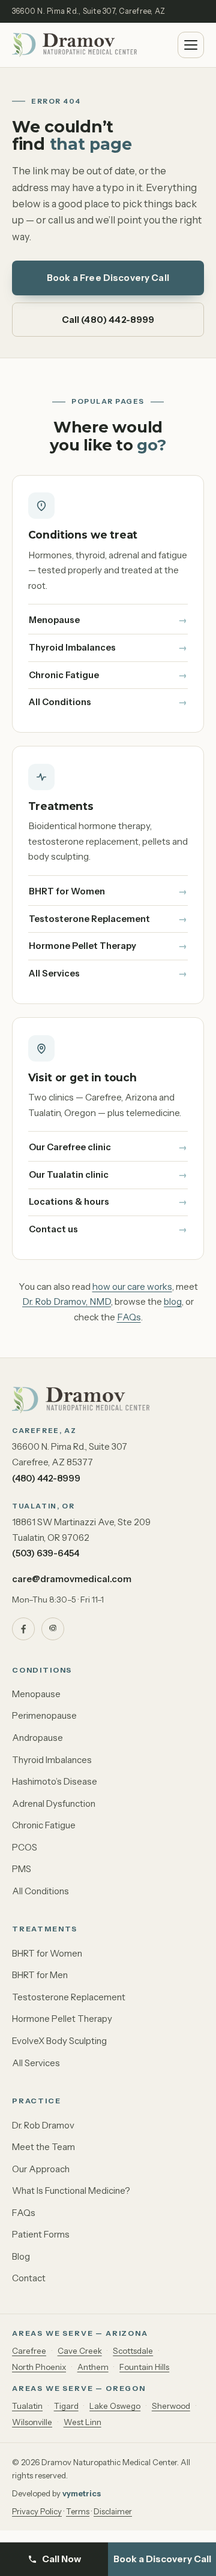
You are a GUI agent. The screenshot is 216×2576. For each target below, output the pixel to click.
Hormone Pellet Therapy (82, 946)
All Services (54, 973)
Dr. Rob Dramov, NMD (67, 1301)
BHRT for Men (40, 1975)
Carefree (29, 2351)
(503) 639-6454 (46, 1553)
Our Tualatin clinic (69, 1175)
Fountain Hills (144, 2367)
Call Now (61, 2559)
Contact (29, 2278)
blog (173, 1301)
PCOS (25, 1847)
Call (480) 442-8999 (108, 320)
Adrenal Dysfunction (54, 1803)
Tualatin (27, 2406)
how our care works (132, 1287)
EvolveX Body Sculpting (59, 2041)
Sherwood (171, 2406)
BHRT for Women (67, 891)
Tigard (66, 2406)
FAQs (129, 1317)
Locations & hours (69, 1202)
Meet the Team (43, 2147)
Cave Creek (80, 2351)
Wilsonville (32, 2422)
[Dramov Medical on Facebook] (23, 1629)
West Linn (82, 2422)
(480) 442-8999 (46, 1478)
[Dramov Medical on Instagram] (53, 1629)
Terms (78, 2511)
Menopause (54, 620)
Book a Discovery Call (162, 2559)
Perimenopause (44, 1715)
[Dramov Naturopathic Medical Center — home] (74, 45)
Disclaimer (113, 2511)
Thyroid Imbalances (72, 648)
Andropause (37, 1738)
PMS (22, 1869)
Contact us (53, 1229)
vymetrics (82, 2493)
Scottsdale (133, 2351)
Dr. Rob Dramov (43, 2125)
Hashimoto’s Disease (55, 1781)
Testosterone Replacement (89, 919)
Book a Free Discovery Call (108, 278)
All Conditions (60, 702)
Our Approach (41, 2169)
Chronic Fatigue (64, 675)
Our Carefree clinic (70, 1147)
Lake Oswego (115, 2406)
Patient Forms (41, 2234)
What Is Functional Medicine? (71, 2190)
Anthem (93, 2367)
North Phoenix (39, 2367)
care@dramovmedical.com (72, 1579)
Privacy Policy (37, 2511)
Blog (21, 2256)
